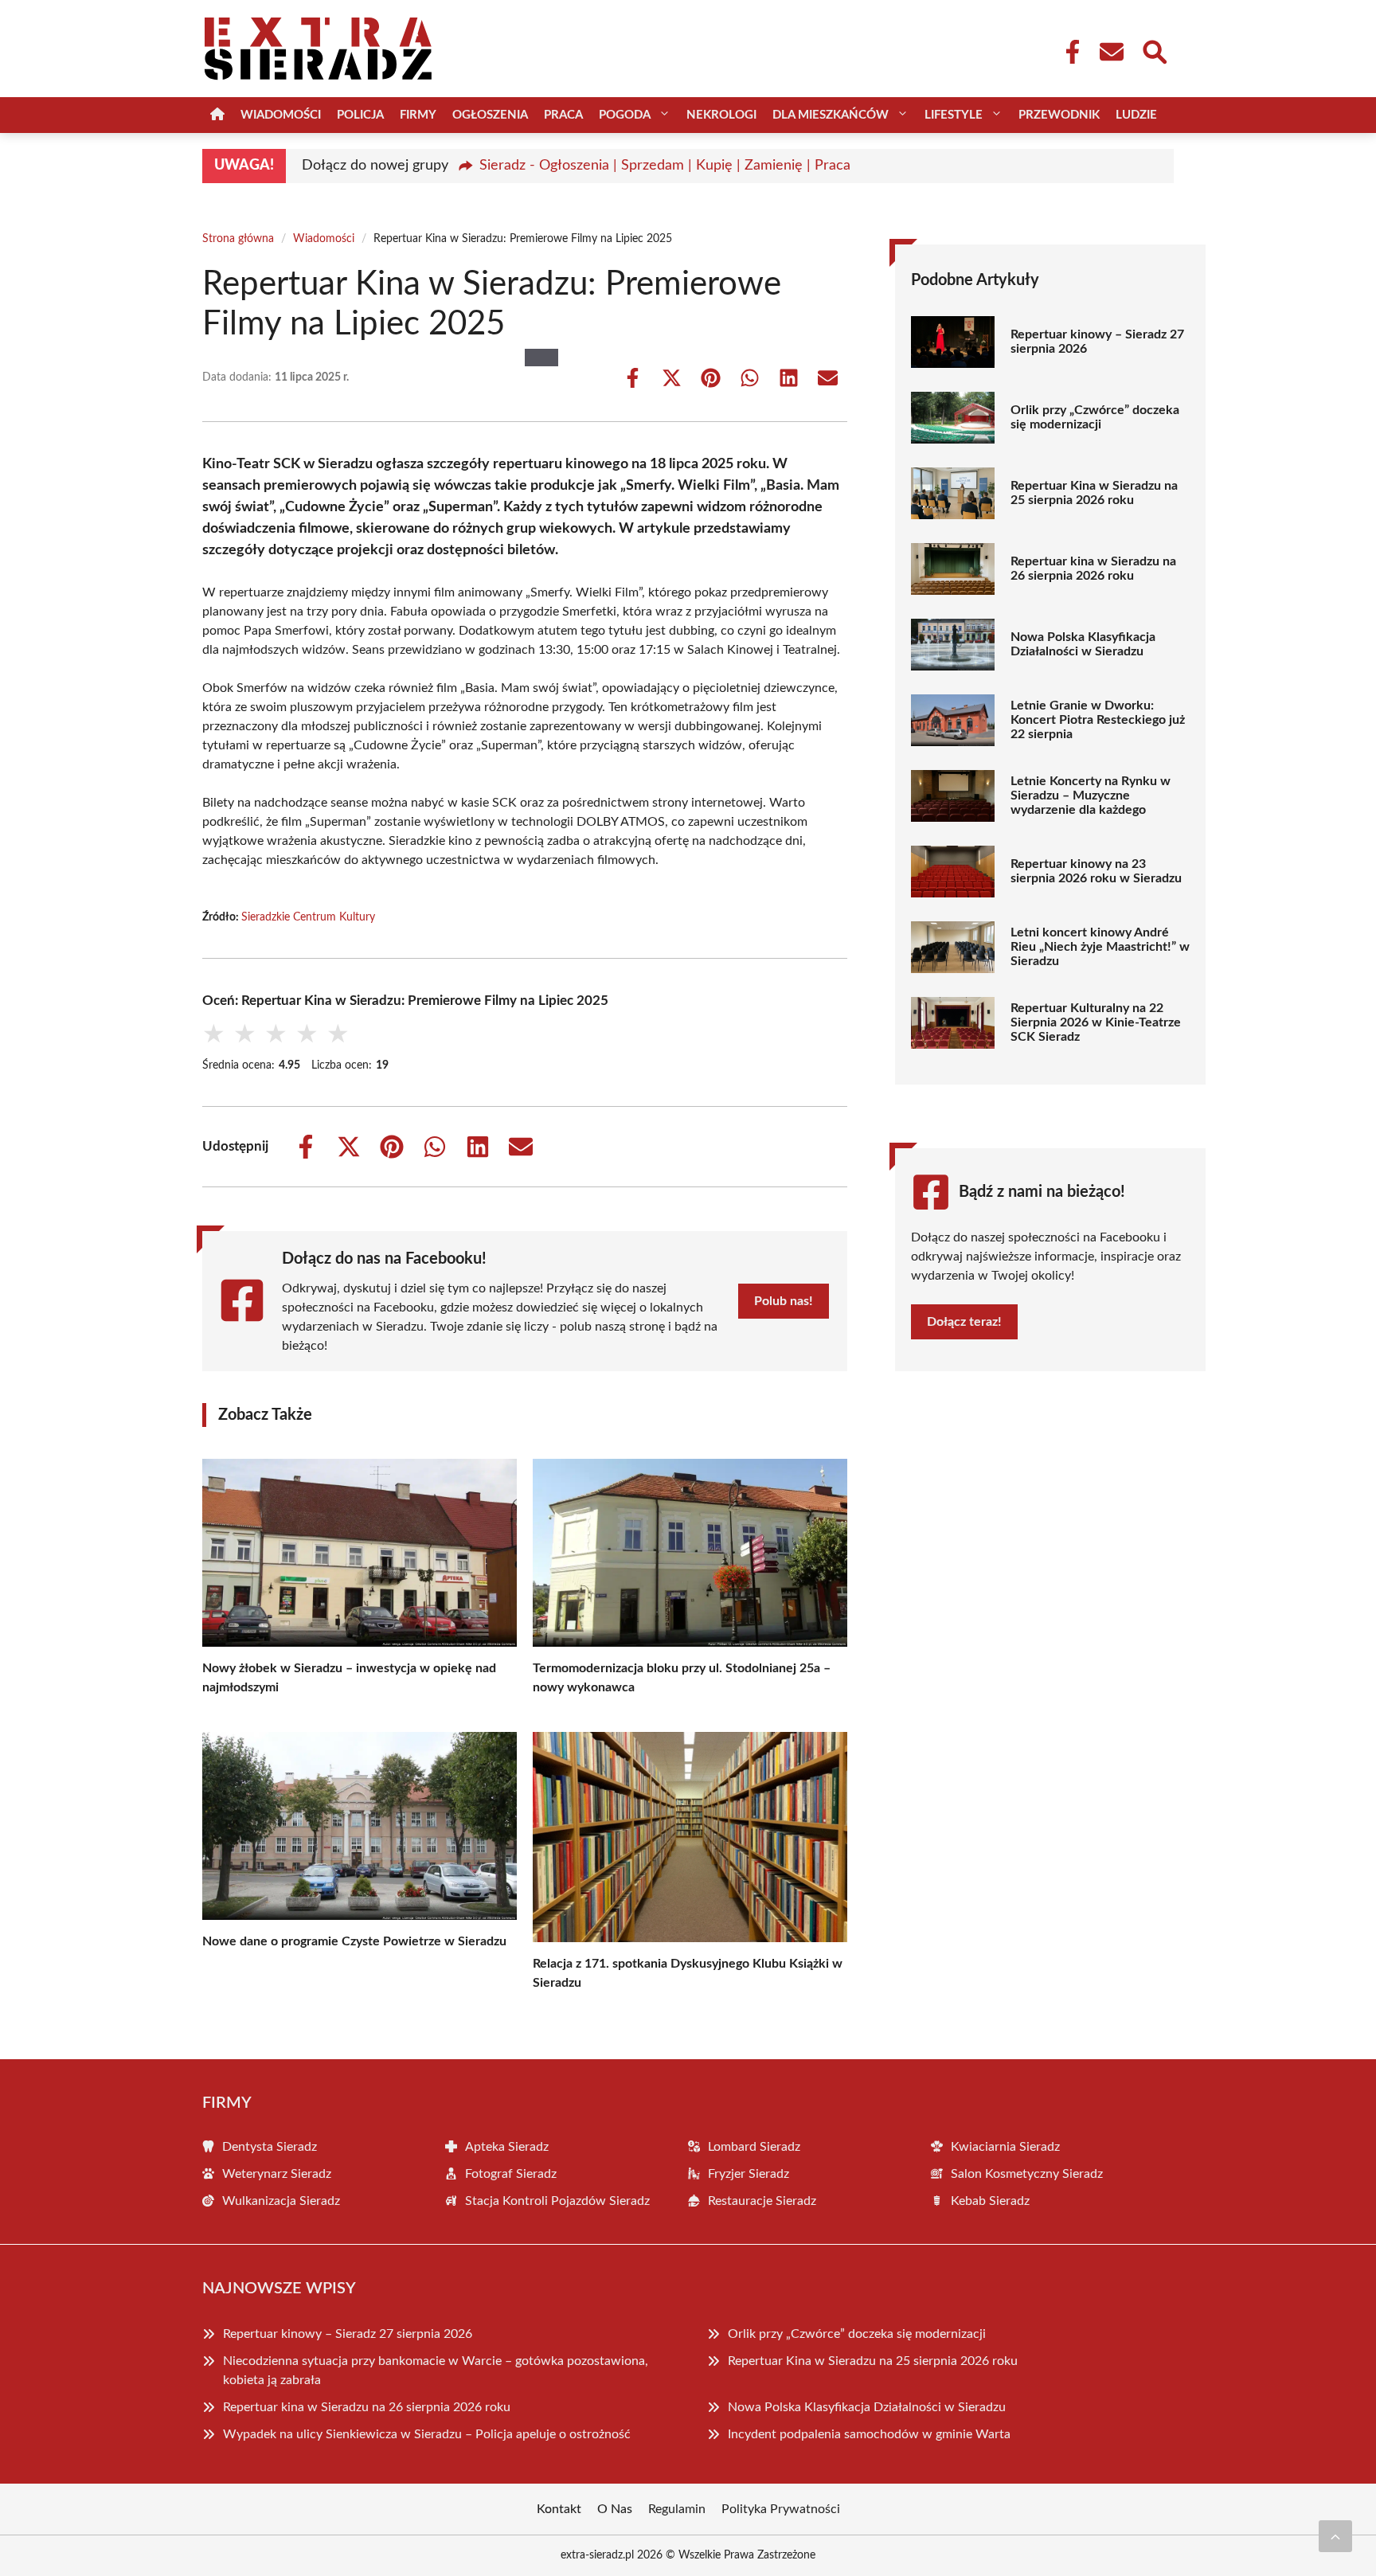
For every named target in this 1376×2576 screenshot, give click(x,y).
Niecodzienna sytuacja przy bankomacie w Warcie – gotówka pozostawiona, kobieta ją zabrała (436, 2371)
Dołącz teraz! (964, 1322)
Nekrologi (721, 115)
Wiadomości (281, 115)
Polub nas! (784, 1301)
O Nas (615, 2509)
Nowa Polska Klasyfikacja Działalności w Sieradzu (1083, 644)
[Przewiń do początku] (1335, 2536)
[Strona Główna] (217, 115)
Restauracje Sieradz (762, 2201)
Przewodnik (1059, 115)
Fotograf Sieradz (511, 2174)
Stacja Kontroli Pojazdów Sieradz (557, 2201)
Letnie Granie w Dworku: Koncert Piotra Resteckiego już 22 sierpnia (1098, 720)
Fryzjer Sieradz (749, 2174)
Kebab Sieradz (990, 2201)
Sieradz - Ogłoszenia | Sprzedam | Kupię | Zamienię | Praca (665, 166)
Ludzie (1136, 115)
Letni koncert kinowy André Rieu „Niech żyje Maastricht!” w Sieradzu (1100, 947)
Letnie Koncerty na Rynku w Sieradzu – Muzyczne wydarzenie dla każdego (1091, 795)
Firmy (418, 115)
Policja (360, 115)
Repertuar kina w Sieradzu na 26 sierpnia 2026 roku (1093, 569)
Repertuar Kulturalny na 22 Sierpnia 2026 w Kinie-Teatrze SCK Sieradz (1096, 1022)
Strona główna (238, 239)
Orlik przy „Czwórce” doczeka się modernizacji (1095, 417)
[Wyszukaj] (1154, 50)
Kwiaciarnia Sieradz (1005, 2147)
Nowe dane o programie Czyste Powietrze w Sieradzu (354, 1941)
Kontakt (559, 2509)
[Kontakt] (1111, 52)
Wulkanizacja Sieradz (281, 2201)
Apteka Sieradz (507, 2147)
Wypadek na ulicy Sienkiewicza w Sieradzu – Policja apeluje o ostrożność (427, 2434)
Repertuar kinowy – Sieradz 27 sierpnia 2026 (1097, 342)
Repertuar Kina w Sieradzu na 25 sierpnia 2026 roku (1094, 493)
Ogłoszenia (490, 115)
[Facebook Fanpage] (1068, 52)
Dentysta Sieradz (270, 2147)
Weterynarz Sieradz (277, 2174)
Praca (563, 115)
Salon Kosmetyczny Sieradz (1027, 2174)
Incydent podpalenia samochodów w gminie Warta (869, 2434)
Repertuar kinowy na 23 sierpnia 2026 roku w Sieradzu (1096, 871)
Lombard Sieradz (754, 2147)
